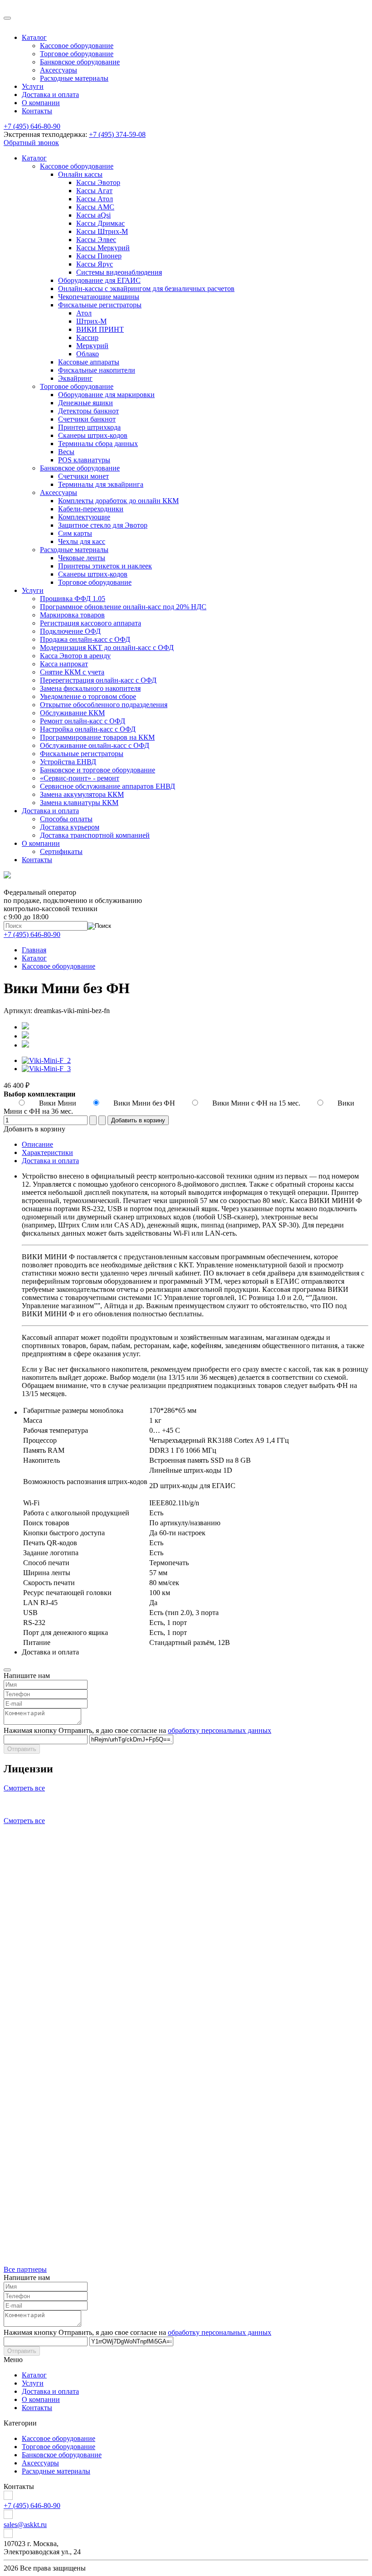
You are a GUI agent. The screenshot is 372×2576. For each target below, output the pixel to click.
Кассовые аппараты (89, 362)
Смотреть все (24, 1788)
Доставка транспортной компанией (95, 835)
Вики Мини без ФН (145, 1103)
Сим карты (75, 533)
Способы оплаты (66, 819)
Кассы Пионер (99, 256)
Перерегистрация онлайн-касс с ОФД (98, 680)
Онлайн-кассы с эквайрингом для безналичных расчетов (146, 289)
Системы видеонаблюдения (119, 272)
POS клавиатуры (84, 460)
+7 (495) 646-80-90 (32, 126)
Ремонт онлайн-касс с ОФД (83, 721)
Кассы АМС (95, 207)
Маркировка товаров (72, 615)
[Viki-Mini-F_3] (46, 1069)
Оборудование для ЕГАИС (99, 280)
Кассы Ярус (95, 264)
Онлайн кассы (80, 174)
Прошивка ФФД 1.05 (73, 599)
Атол (84, 313)
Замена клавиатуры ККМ (79, 803)
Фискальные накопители (97, 370)
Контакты (37, 111)
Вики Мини (59, 1103)
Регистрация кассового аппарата (91, 623)
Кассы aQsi (93, 215)
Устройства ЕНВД (68, 762)
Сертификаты (61, 851)
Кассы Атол (95, 199)
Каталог (34, 37)
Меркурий (92, 346)
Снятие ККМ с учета (72, 672)
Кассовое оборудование (77, 46)
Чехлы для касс (82, 541)
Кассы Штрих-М (102, 231)
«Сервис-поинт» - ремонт (80, 778)
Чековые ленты (82, 558)
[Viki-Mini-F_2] (46, 1060)
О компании (41, 103)
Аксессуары (59, 70)
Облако (88, 354)
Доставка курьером (70, 827)
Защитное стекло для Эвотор (103, 525)
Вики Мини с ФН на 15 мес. (257, 1103)
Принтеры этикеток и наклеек (105, 566)
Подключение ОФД (70, 631)
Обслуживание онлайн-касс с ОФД (95, 745)
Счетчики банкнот (87, 419)
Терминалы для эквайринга (101, 484)
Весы (66, 452)
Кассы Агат (94, 191)
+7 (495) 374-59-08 (117, 134)
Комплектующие (84, 517)
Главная (34, 950)
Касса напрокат (64, 664)
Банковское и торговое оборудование (98, 770)
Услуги (33, 86)
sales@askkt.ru (25, 2525)
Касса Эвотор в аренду (75, 656)
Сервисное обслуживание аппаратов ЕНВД (108, 786)
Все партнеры (25, 2269)
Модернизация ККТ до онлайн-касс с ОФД (107, 648)
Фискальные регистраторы (100, 305)
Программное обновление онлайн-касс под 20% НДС (123, 607)
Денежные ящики (86, 403)
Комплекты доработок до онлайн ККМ (118, 501)
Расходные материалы (74, 78)
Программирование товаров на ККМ (97, 737)
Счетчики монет (83, 476)
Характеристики (47, 1152)
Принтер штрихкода (89, 427)
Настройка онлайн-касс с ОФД (88, 729)
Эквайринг (75, 378)
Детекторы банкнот (88, 411)
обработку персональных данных (220, 1730)
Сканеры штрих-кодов (93, 435)
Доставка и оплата (50, 95)
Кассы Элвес (96, 240)
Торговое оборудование (77, 54)
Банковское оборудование (80, 62)
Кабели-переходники (91, 509)
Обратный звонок (31, 143)
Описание (37, 1144)
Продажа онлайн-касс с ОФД (85, 639)
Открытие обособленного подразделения (104, 705)
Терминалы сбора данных (98, 444)
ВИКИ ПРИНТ (100, 329)
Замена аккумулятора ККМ (82, 794)
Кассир (87, 337)
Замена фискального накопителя (90, 688)
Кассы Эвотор (98, 182)
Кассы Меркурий (103, 248)
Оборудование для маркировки (106, 395)
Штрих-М (91, 321)
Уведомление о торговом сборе (88, 696)
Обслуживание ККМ (72, 713)
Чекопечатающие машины (99, 297)
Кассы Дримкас (100, 223)
